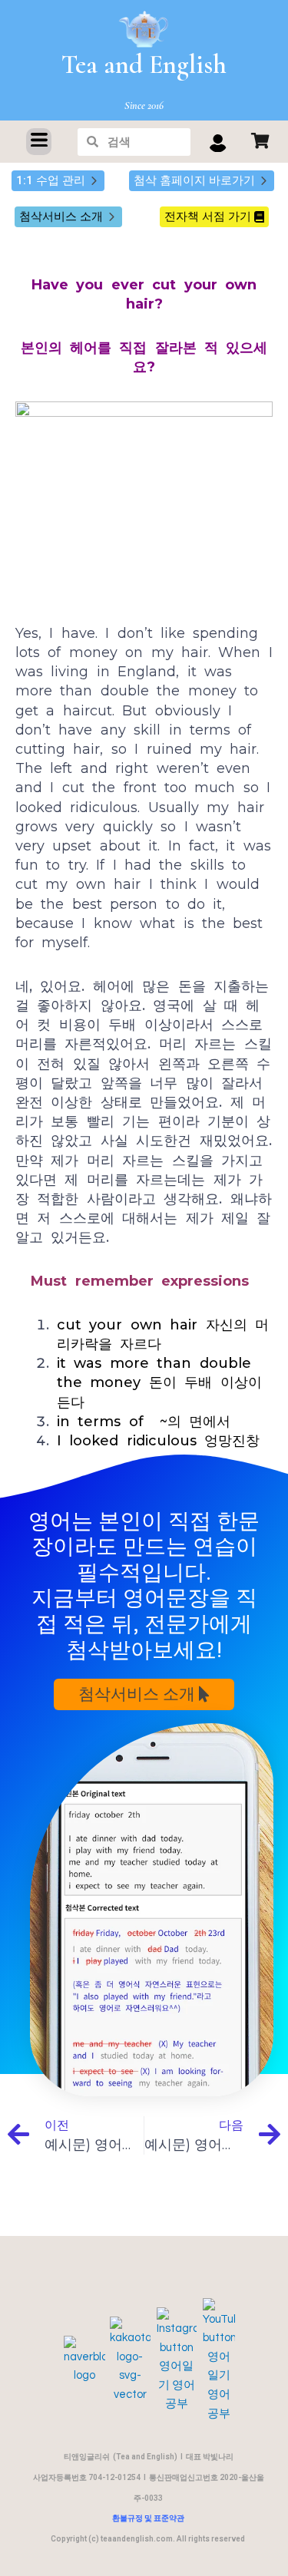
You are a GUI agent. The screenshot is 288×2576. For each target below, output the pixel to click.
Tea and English (144, 65)
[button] (39, 142)
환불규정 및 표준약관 (148, 2518)
